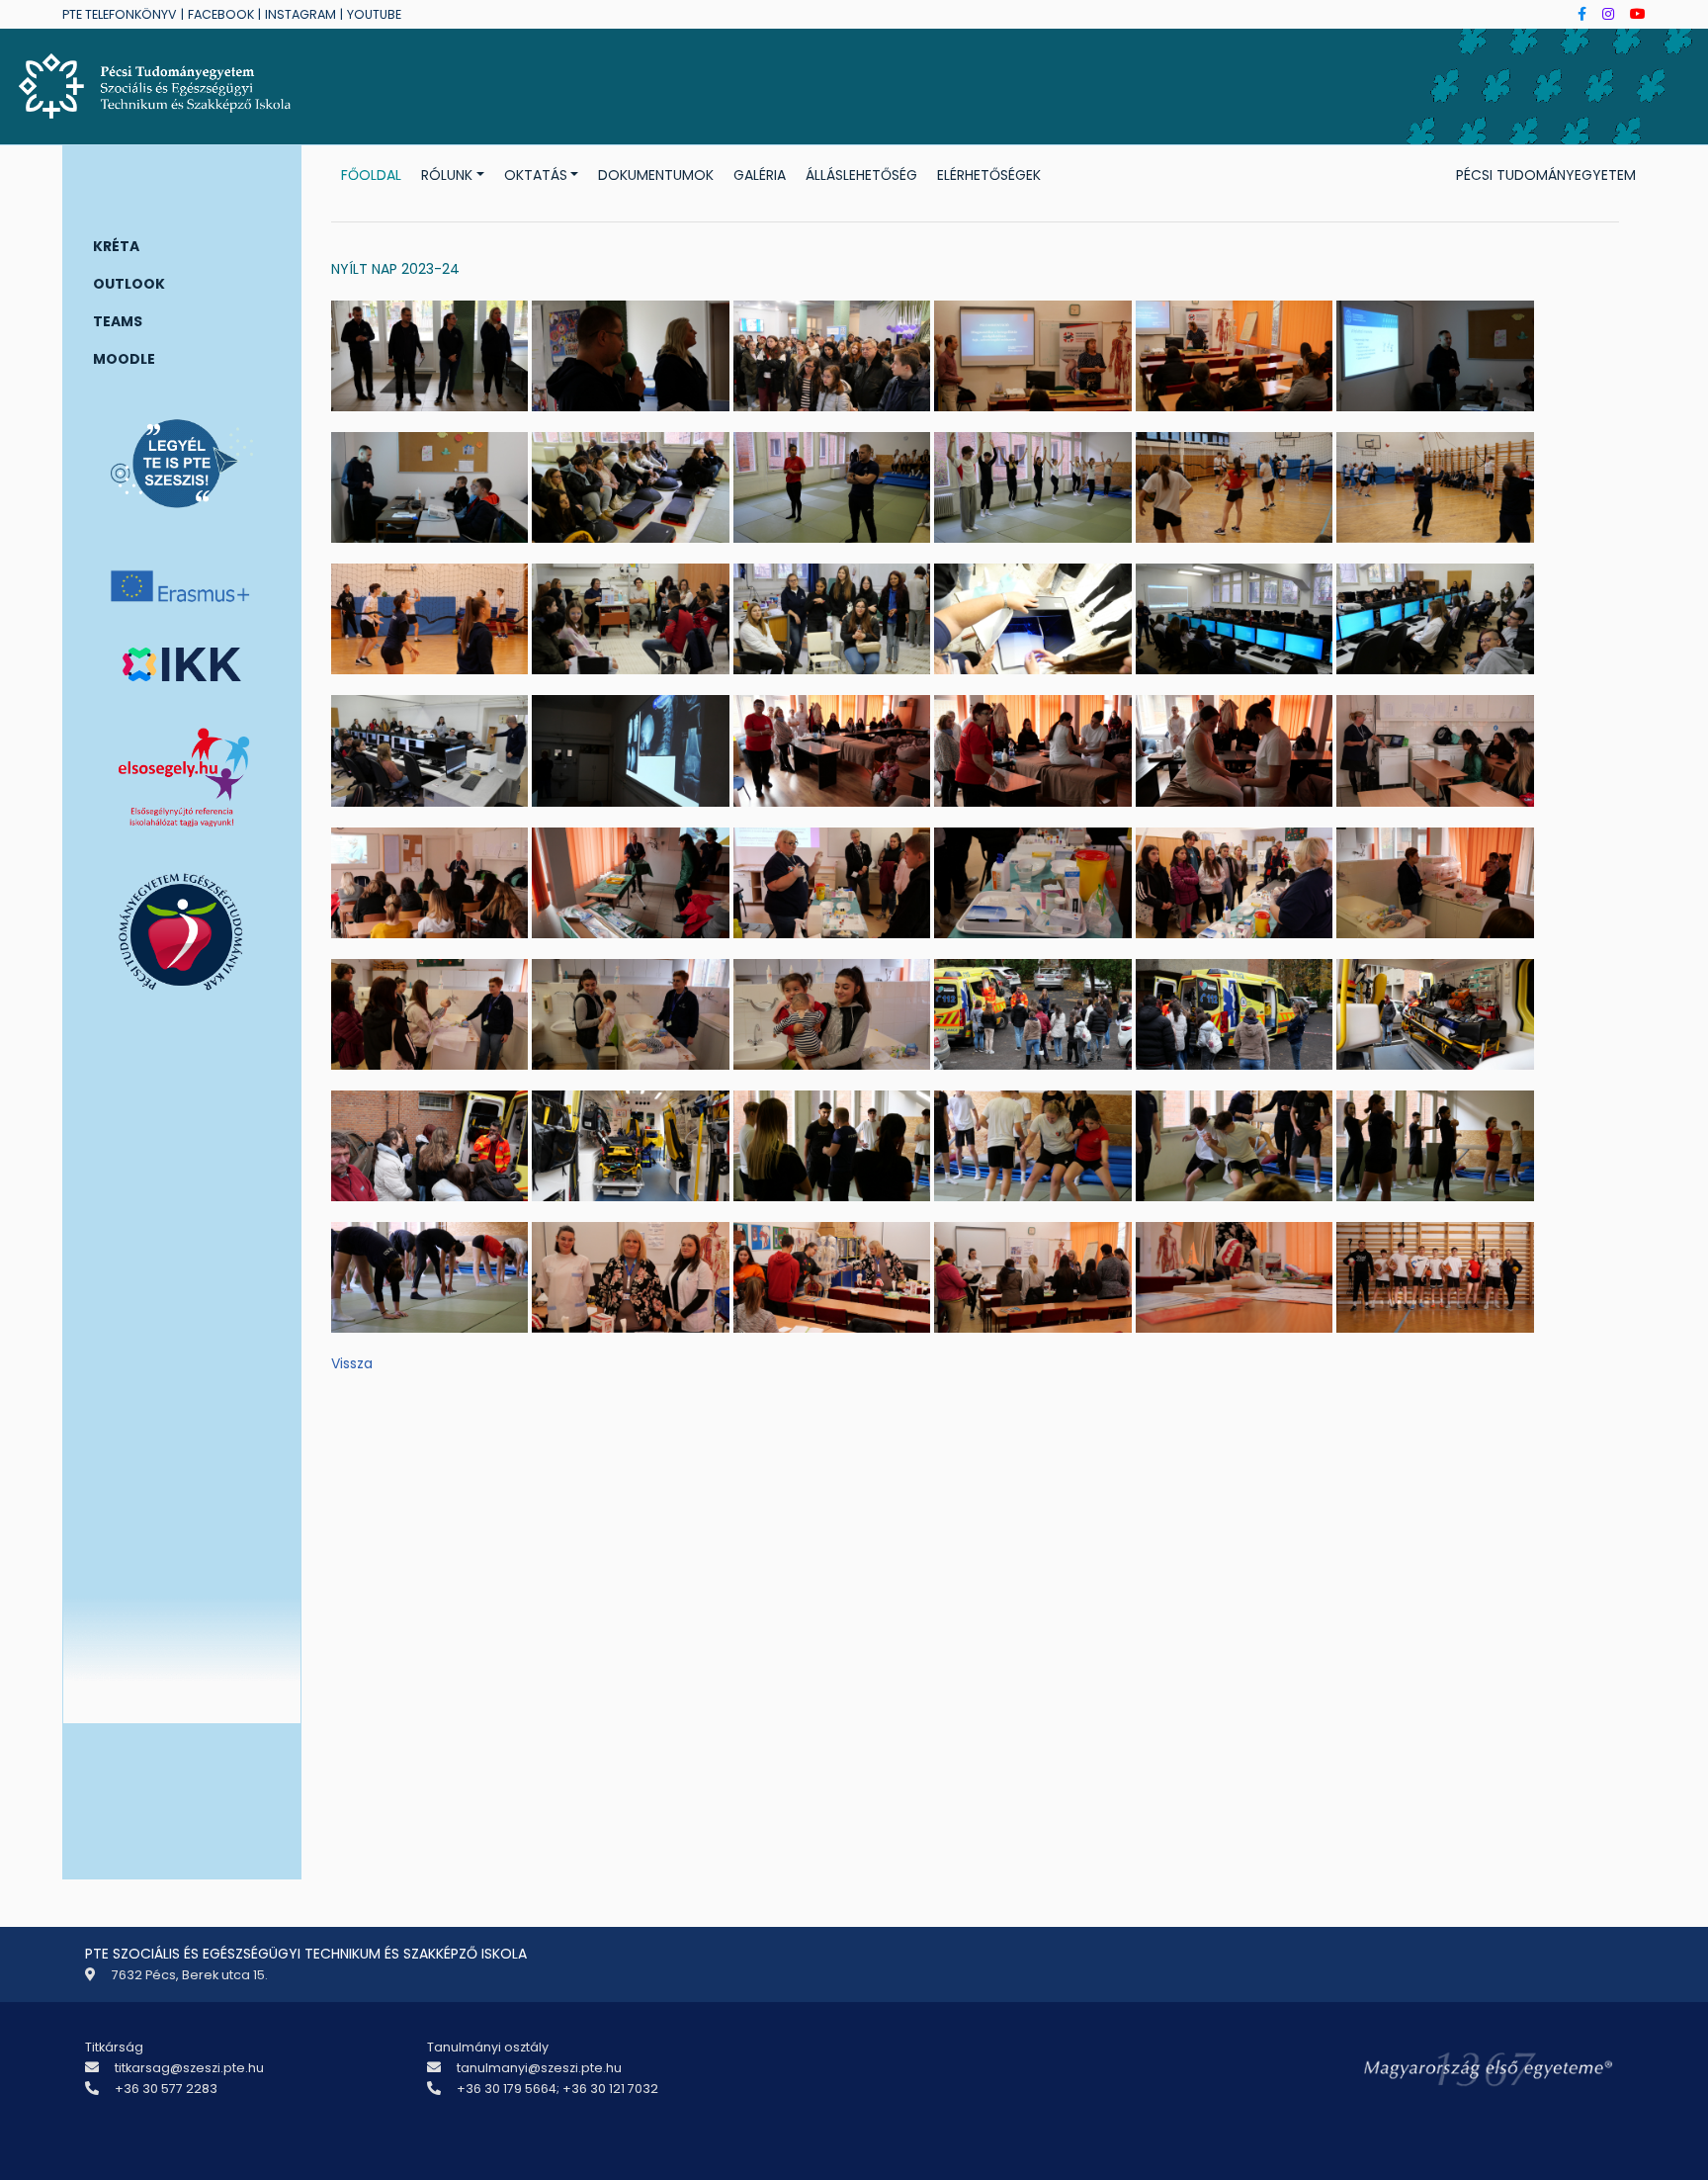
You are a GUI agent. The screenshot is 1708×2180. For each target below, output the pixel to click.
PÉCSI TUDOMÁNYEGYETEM (1546, 175)
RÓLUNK (447, 175)
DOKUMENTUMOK (656, 175)
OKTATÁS (536, 175)
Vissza (352, 1363)
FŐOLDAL (371, 175)
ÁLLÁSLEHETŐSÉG (861, 175)
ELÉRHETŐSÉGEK (989, 175)
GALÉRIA (760, 175)
